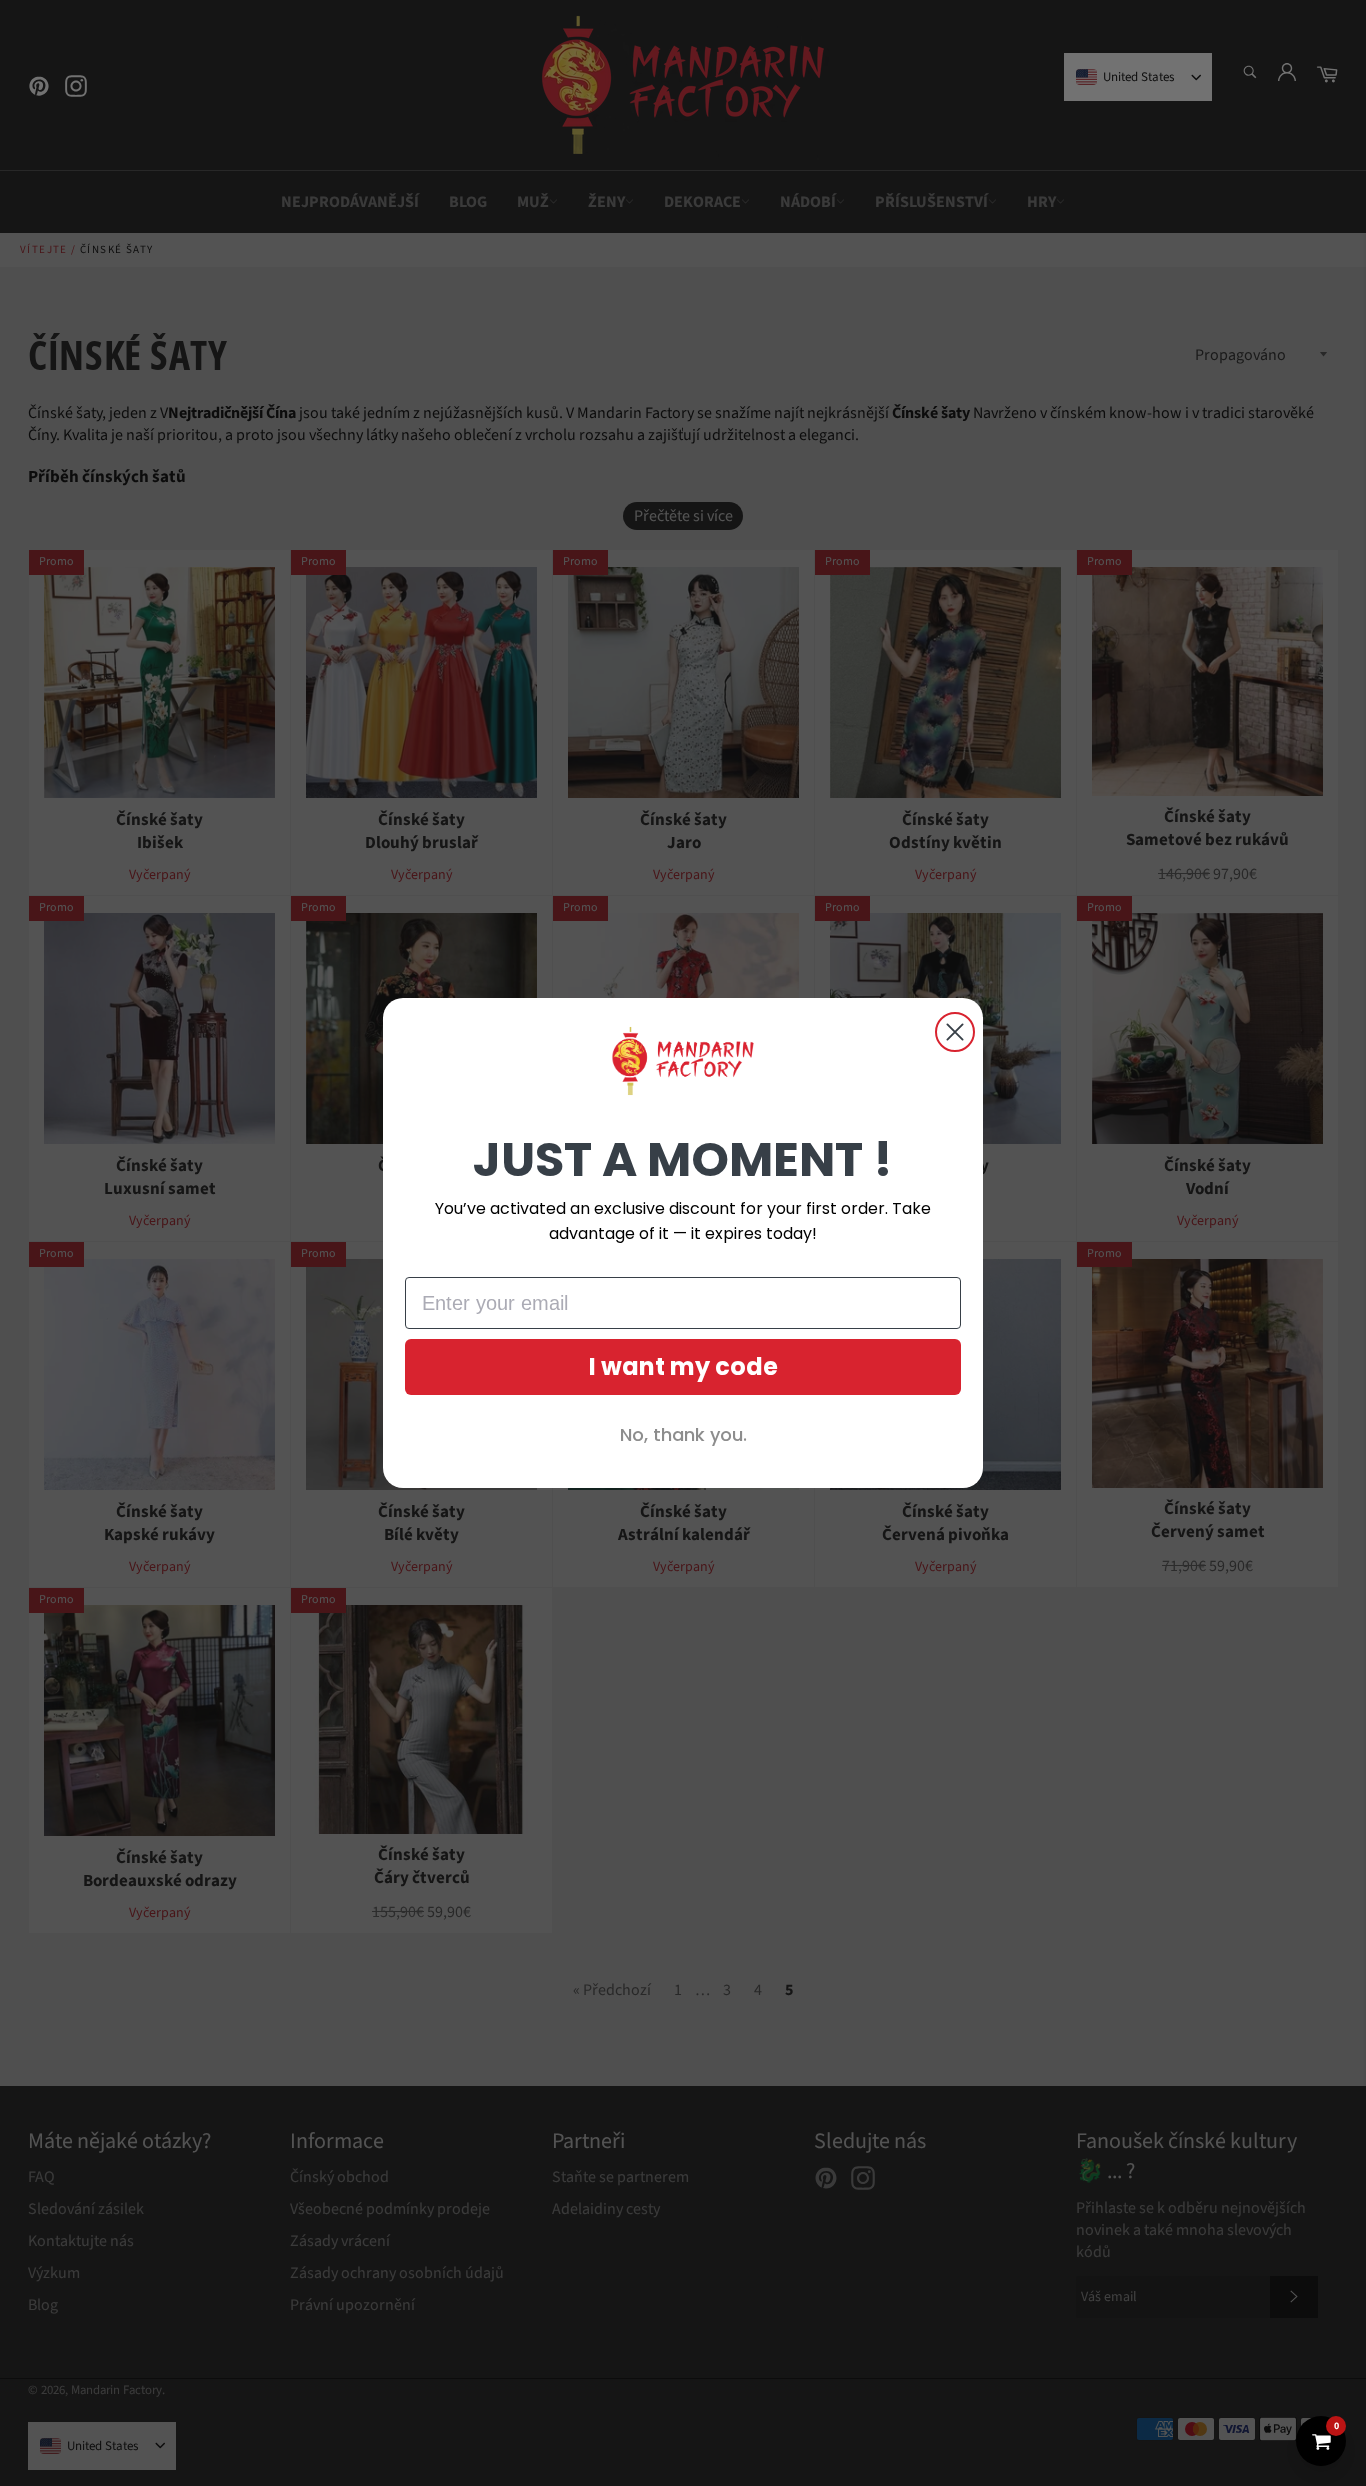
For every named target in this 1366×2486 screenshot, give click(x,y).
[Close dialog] (955, 1032)
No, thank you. (683, 1434)
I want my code (683, 1366)
